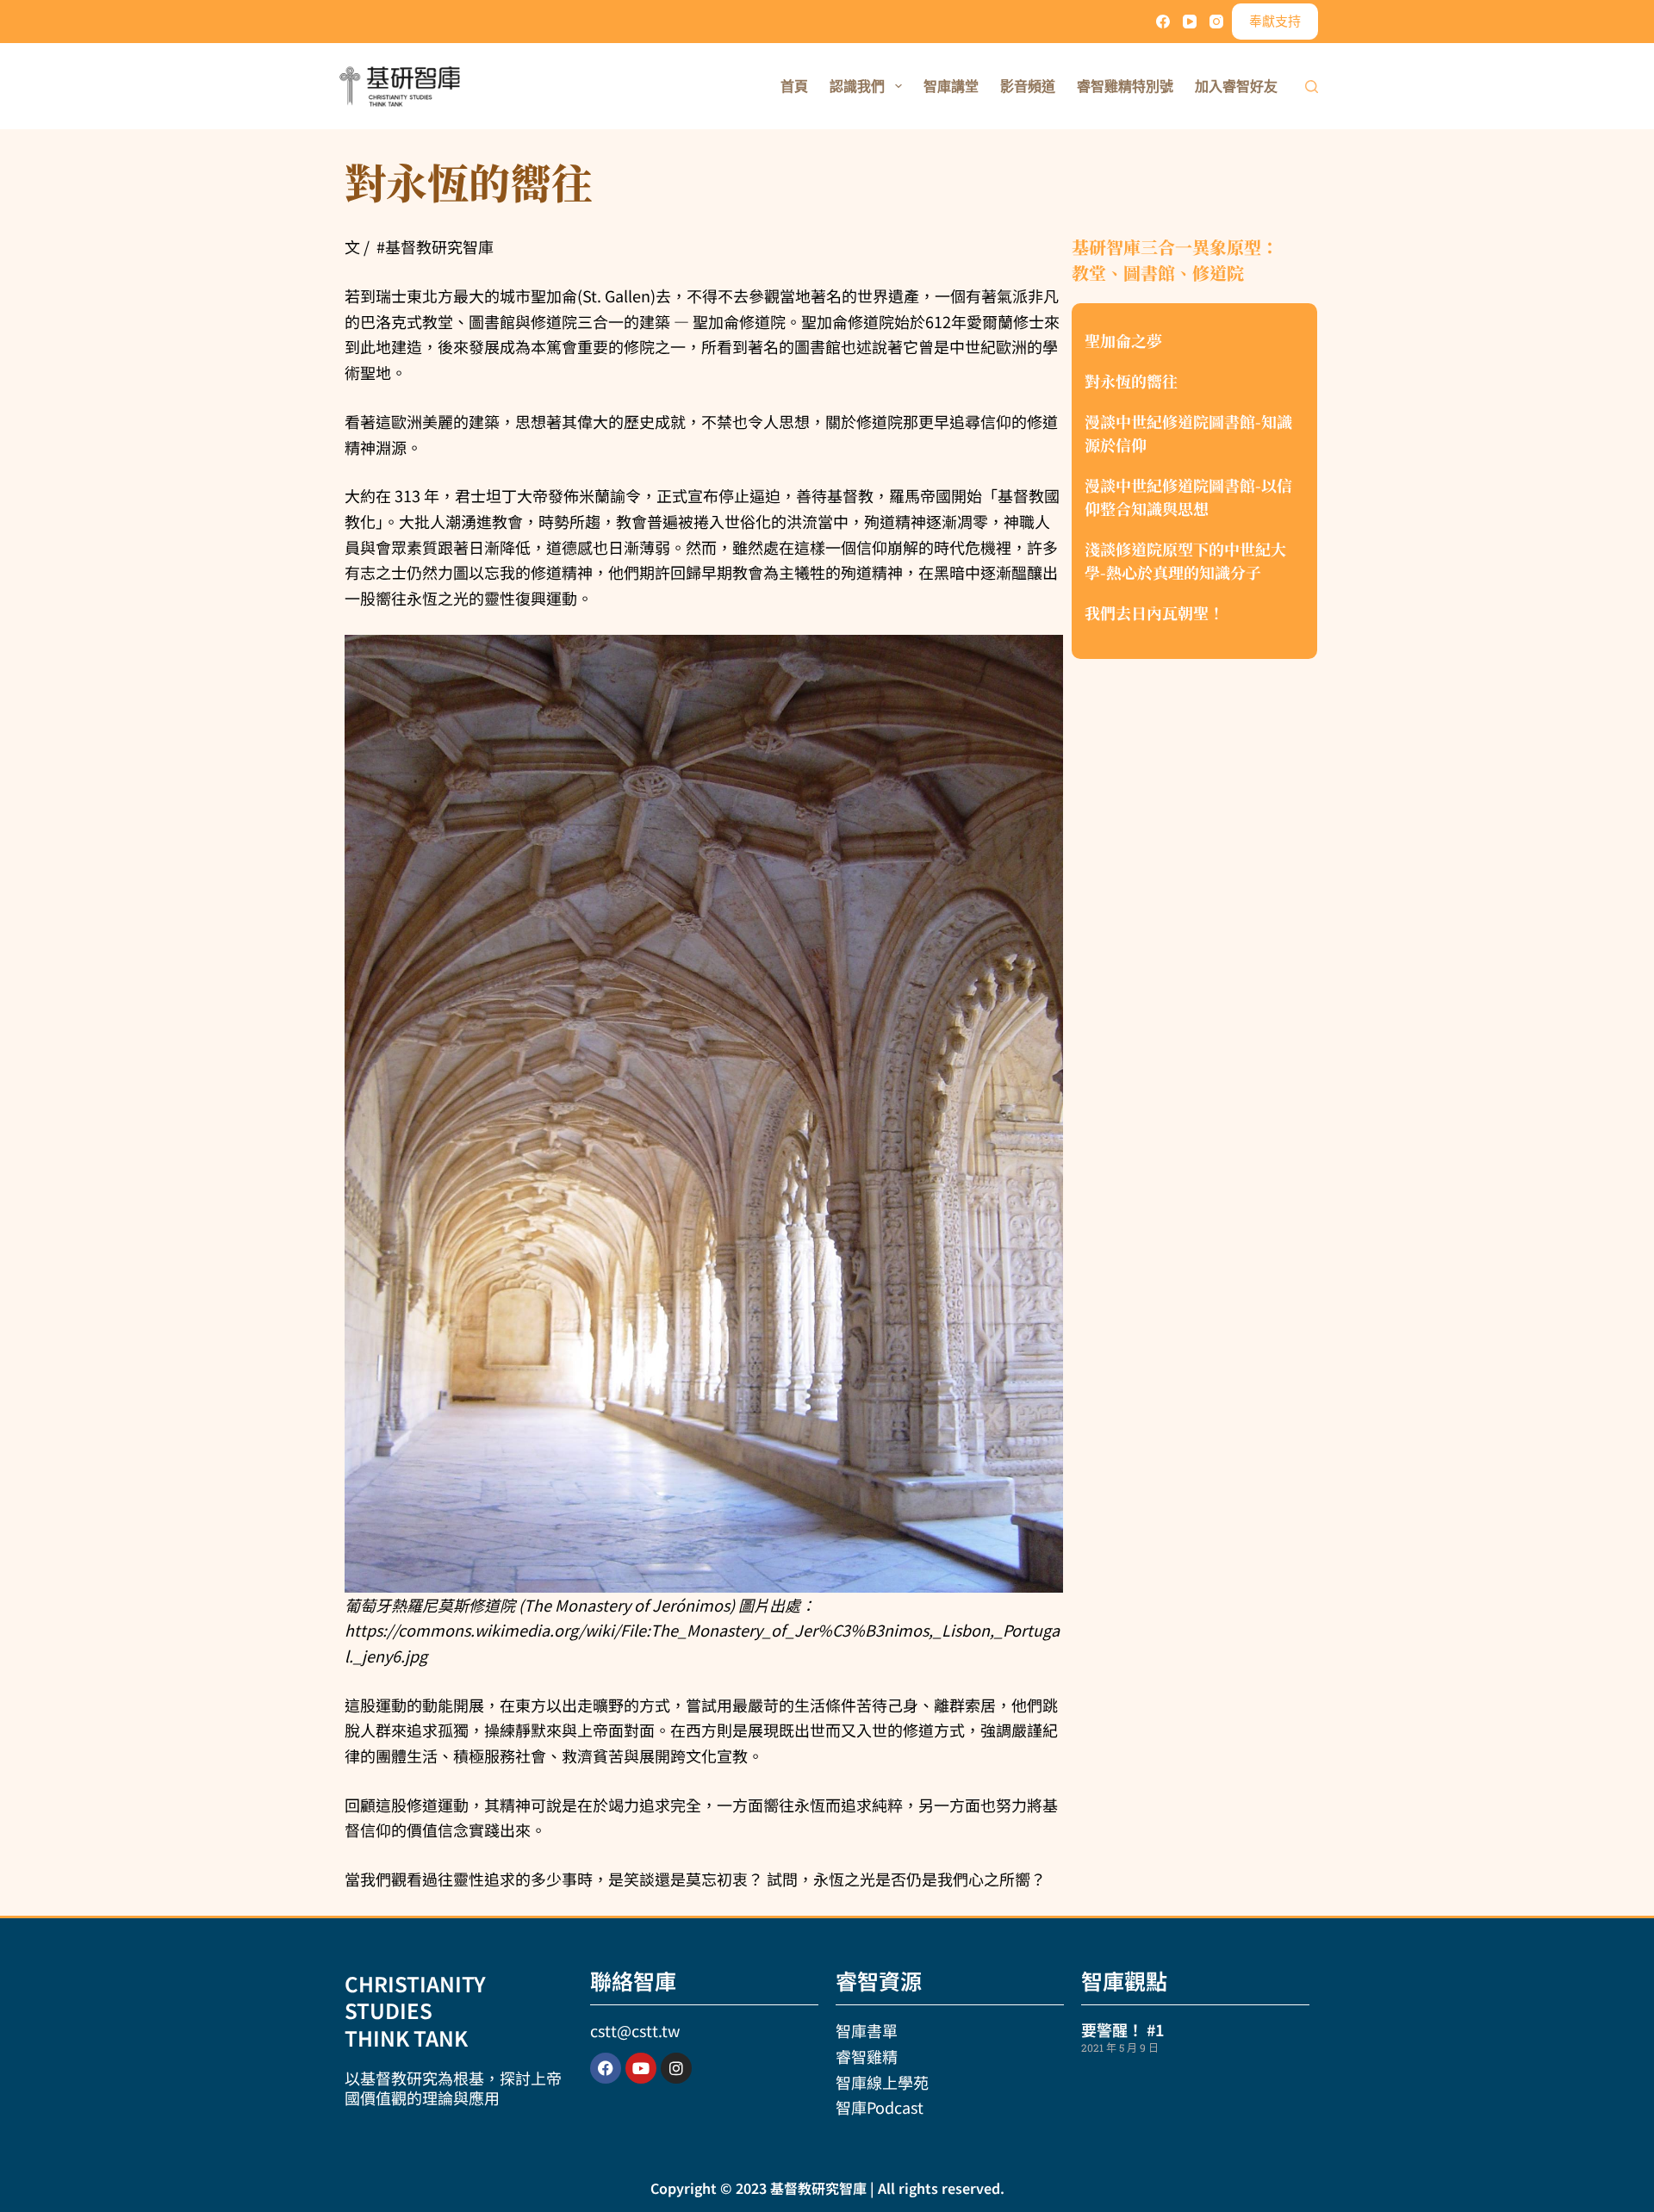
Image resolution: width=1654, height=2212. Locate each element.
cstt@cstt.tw (635, 2030)
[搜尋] (1312, 87)
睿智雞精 (867, 2056)
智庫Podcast (880, 2107)
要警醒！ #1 (1122, 2029)
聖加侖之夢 (1123, 340)
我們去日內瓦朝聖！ (1154, 612)
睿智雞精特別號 (1125, 86)
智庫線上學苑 (882, 2082)
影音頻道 (1028, 86)
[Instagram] (1216, 22)
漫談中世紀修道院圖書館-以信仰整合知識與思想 (1188, 497)
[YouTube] (1190, 22)
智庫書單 (867, 2030)
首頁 (794, 86)
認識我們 (857, 86)
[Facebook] (1163, 22)
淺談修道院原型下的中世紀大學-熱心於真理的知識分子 (1185, 560)
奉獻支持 (1275, 21)
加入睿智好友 (1236, 86)
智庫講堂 (951, 86)
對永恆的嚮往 (1131, 381)
